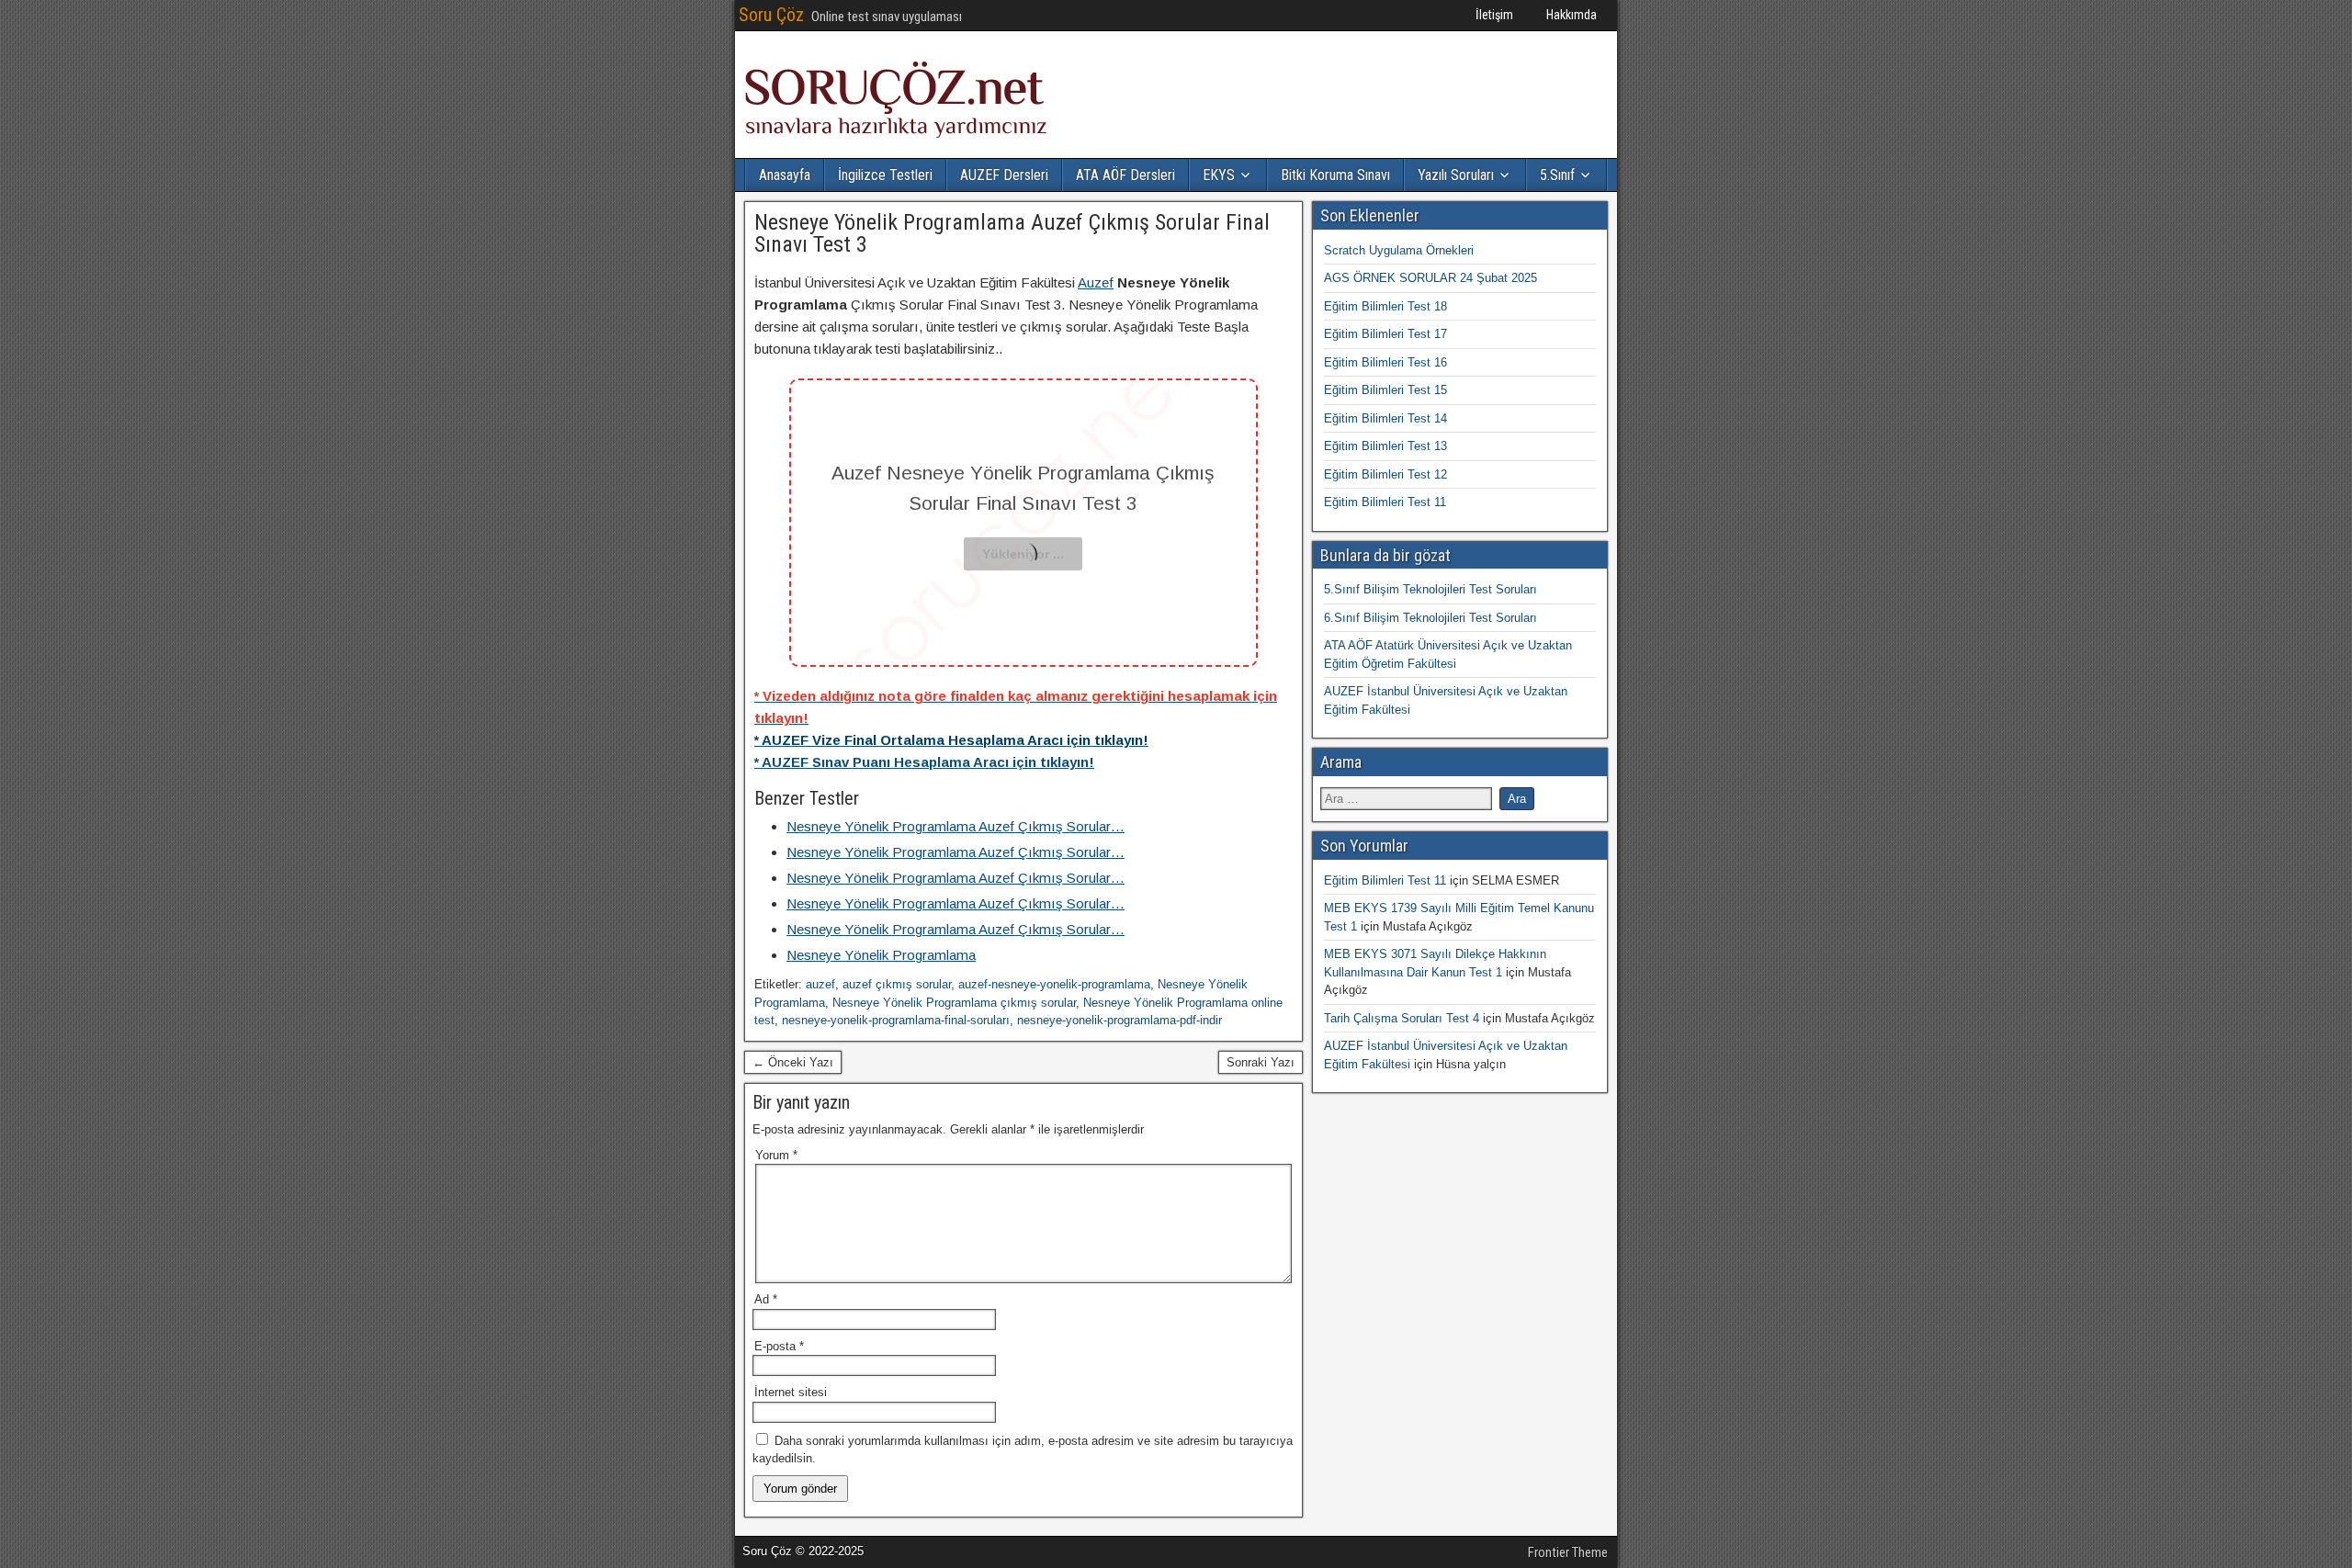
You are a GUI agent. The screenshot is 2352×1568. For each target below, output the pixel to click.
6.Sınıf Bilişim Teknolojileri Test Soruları (1430, 618)
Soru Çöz (771, 15)
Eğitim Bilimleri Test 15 (1385, 390)
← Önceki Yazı (793, 1062)
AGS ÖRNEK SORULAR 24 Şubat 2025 (1430, 278)
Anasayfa (785, 175)
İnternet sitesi (791, 1392)
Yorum (776, 1155)
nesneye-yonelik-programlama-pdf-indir (1119, 1020)
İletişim (1494, 15)
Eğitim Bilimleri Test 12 (1385, 474)
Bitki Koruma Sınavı (1335, 175)
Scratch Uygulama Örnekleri (1399, 250)
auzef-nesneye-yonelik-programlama (1054, 984)
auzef (820, 984)
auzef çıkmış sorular (897, 984)
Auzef (1096, 282)
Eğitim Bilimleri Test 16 (1385, 362)
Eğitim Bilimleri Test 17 (1385, 334)
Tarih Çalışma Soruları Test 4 (1402, 1018)
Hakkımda (1572, 15)
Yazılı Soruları (1456, 175)
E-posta (779, 1346)
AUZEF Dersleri (1004, 175)
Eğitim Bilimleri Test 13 (1385, 446)
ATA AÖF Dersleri (1125, 175)
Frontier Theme (1568, 1552)
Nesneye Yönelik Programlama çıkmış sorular (954, 1003)
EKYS (1219, 175)
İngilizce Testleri (885, 175)
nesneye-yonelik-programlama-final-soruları (896, 1020)
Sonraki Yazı (1261, 1062)
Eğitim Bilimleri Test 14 (1385, 418)
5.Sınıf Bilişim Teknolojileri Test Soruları (1430, 589)
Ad (766, 1299)
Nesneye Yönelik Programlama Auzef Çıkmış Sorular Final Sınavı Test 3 (1012, 233)
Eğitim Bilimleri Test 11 (1385, 502)
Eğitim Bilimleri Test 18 (1385, 306)
